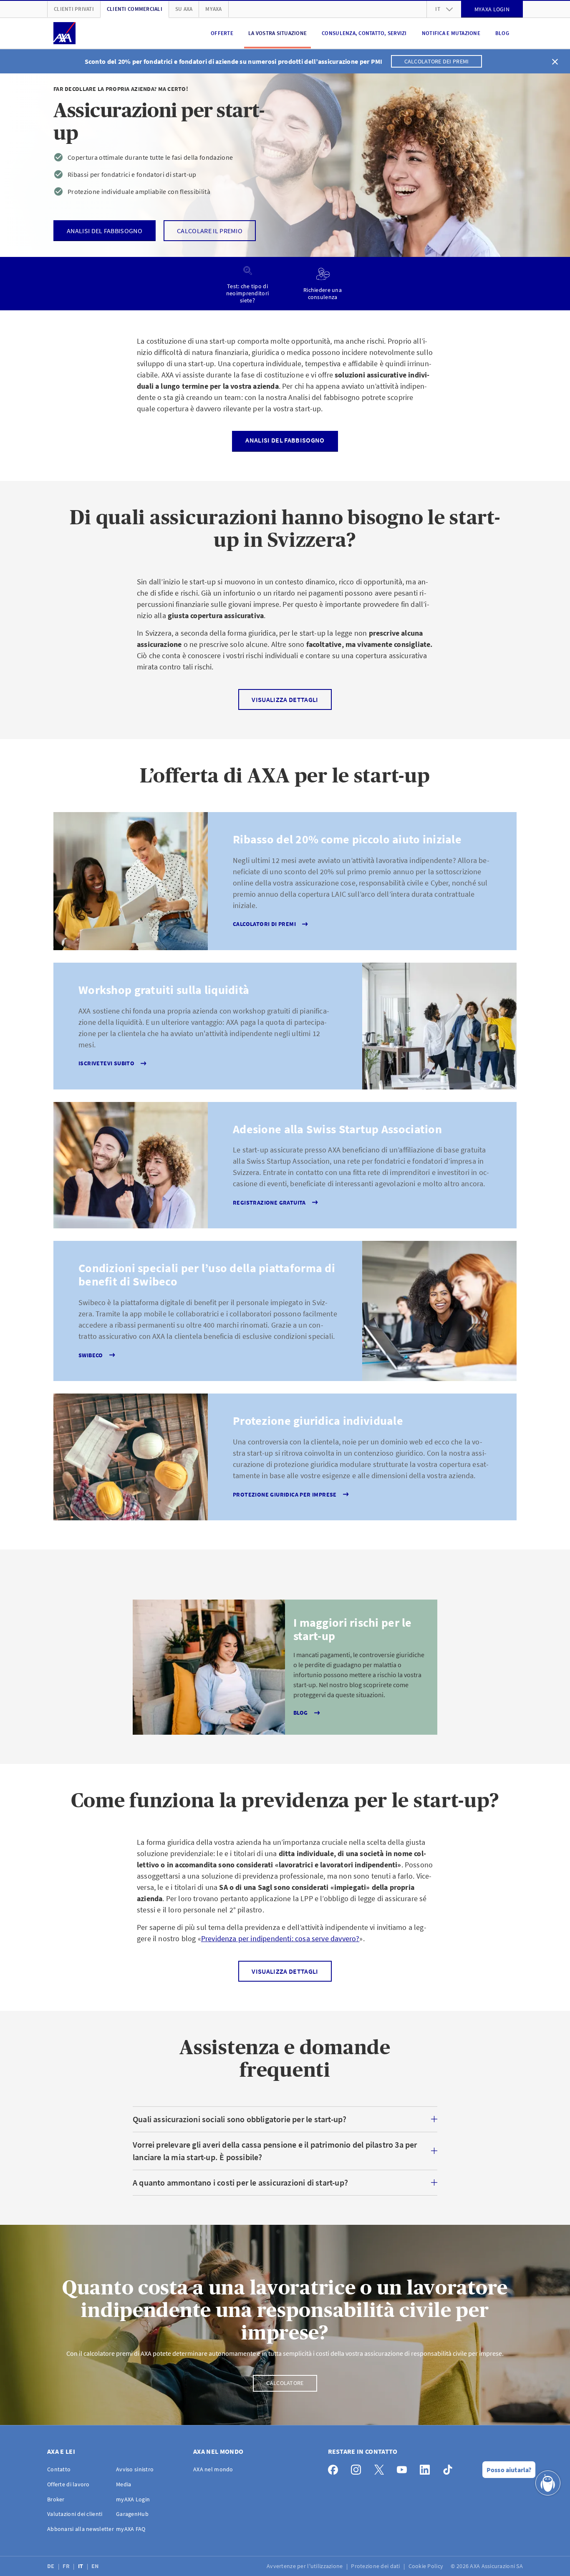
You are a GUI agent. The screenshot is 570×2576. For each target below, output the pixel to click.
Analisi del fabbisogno (285, 440)
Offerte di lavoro (68, 2484)
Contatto (59, 2469)
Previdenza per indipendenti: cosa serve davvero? (280, 1938)
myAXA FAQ (131, 2529)
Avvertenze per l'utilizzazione (305, 2566)
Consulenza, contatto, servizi (364, 33)
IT (81, 2566)
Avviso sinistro (135, 2469)
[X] (381, 2468)
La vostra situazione (277, 33)
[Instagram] (358, 2468)
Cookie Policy (427, 2566)
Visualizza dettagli (285, 699)
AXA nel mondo (213, 2469)
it (438, 9)
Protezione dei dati (376, 2566)
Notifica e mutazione (451, 33)
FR (67, 2566)
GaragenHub (132, 2514)
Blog (502, 33)
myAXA (213, 9)
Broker (56, 2499)
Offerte (222, 33)
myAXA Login (133, 2499)
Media (124, 2484)
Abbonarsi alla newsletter (81, 2529)
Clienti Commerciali (135, 9)
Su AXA (184, 9)
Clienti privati (74, 9)
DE (52, 2566)
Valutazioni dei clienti (75, 2514)
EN (96, 2566)
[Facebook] (335, 2468)
